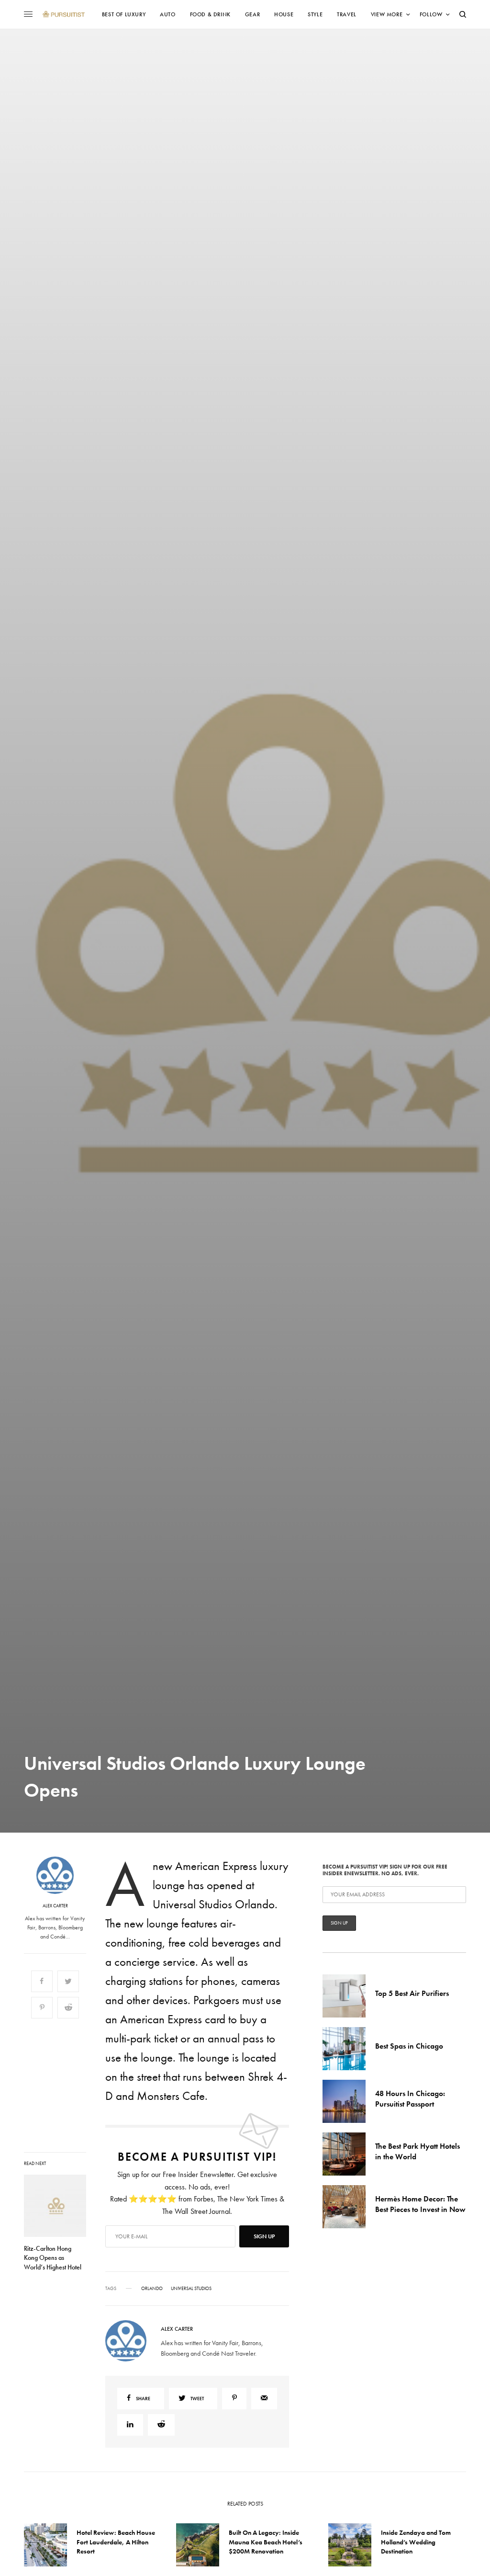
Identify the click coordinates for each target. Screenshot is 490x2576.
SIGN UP (338, 1339)
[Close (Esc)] (417, 1193)
